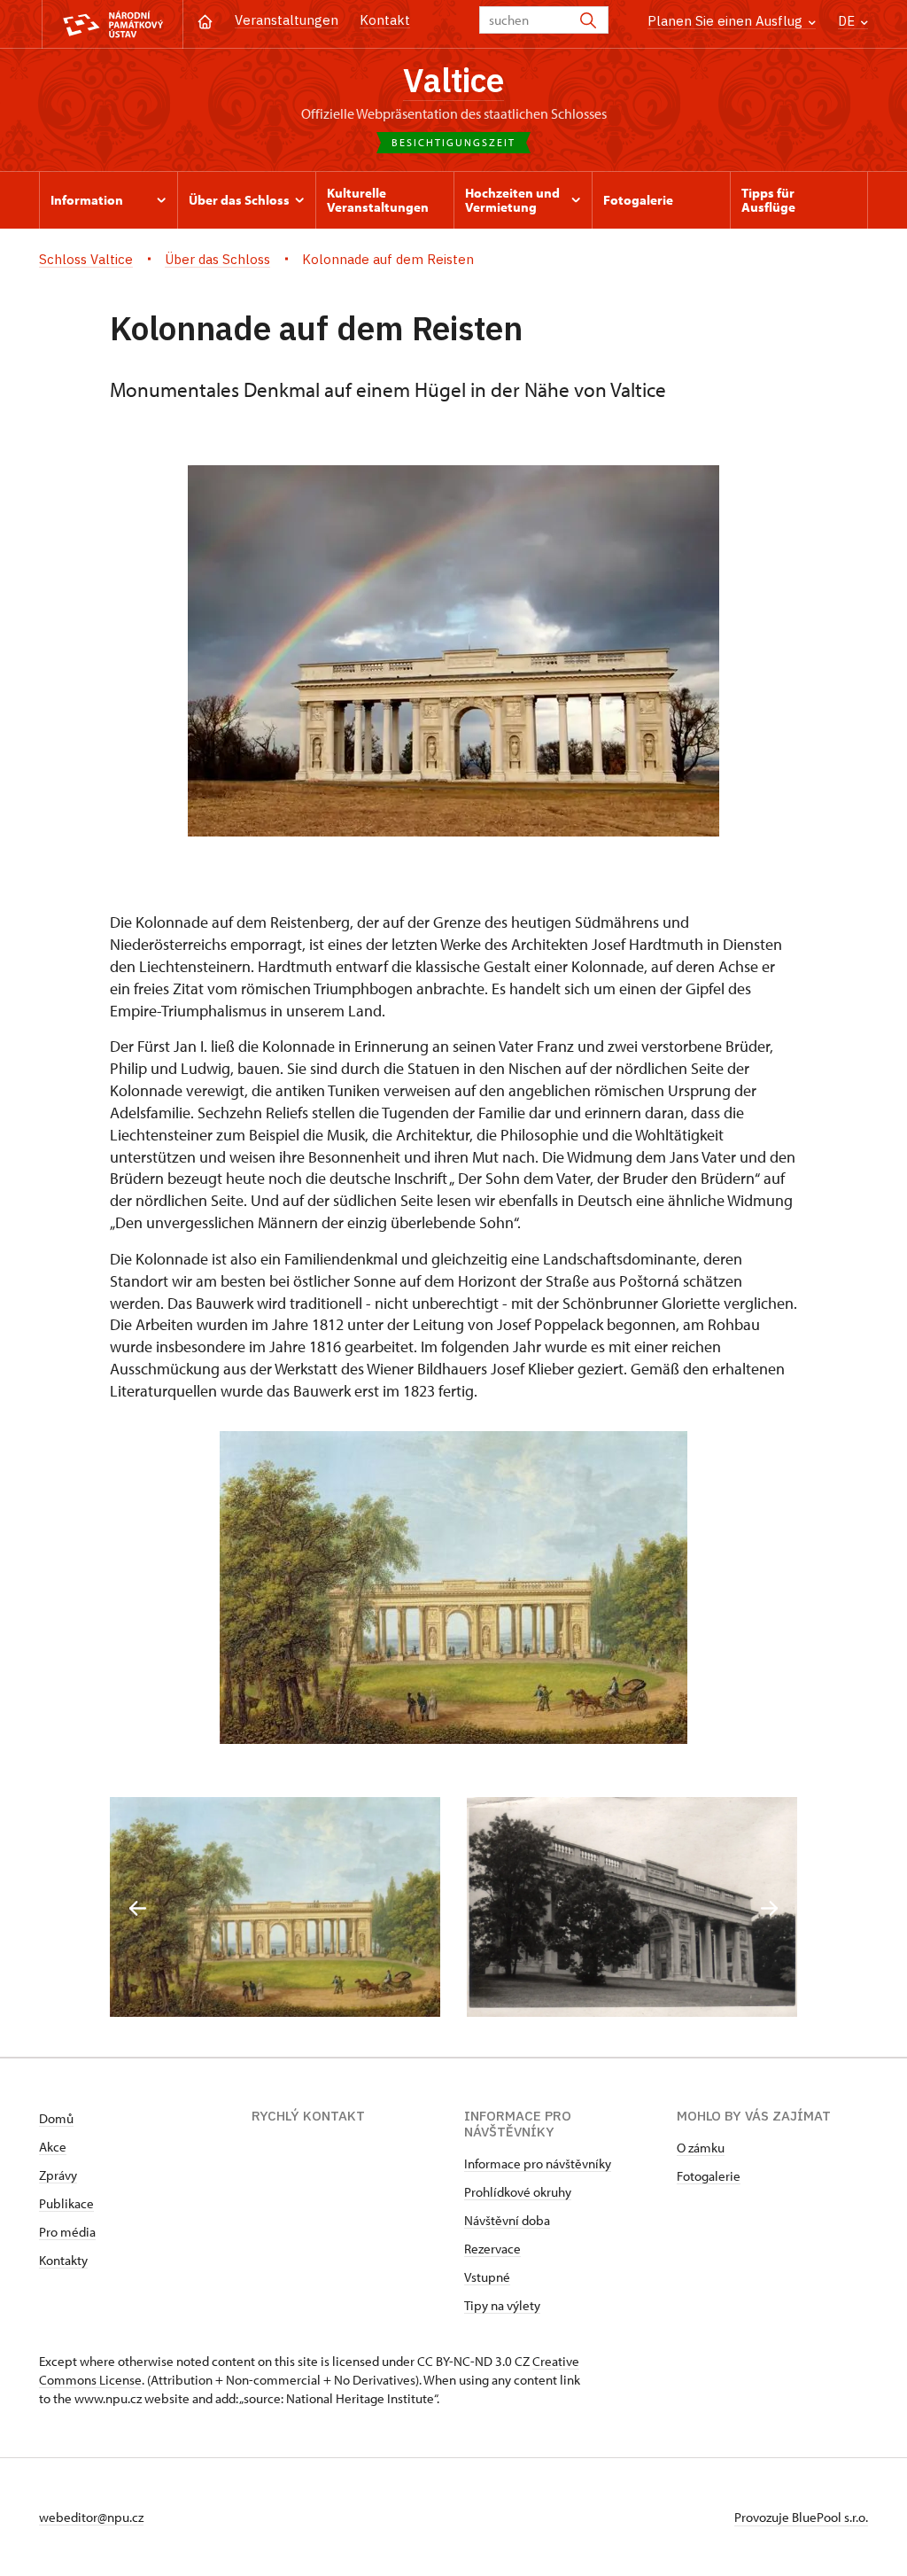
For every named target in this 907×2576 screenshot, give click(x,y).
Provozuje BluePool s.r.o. (801, 2517)
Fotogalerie (709, 2176)
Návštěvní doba (507, 2220)
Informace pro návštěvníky (538, 2164)
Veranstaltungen (287, 20)
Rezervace (492, 2249)
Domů (56, 2118)
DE (848, 21)
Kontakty (63, 2260)
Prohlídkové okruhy (518, 2192)
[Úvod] (205, 20)
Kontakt (385, 20)
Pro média (67, 2232)
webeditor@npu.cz (91, 2517)
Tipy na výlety (502, 2305)
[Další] (769, 1908)
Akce (53, 2147)
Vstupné (487, 2277)
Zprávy (58, 2175)
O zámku (701, 2148)
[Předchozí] (138, 1908)
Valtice (453, 80)
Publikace (66, 2203)
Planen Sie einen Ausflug (727, 21)
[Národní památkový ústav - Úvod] (112, 24)
